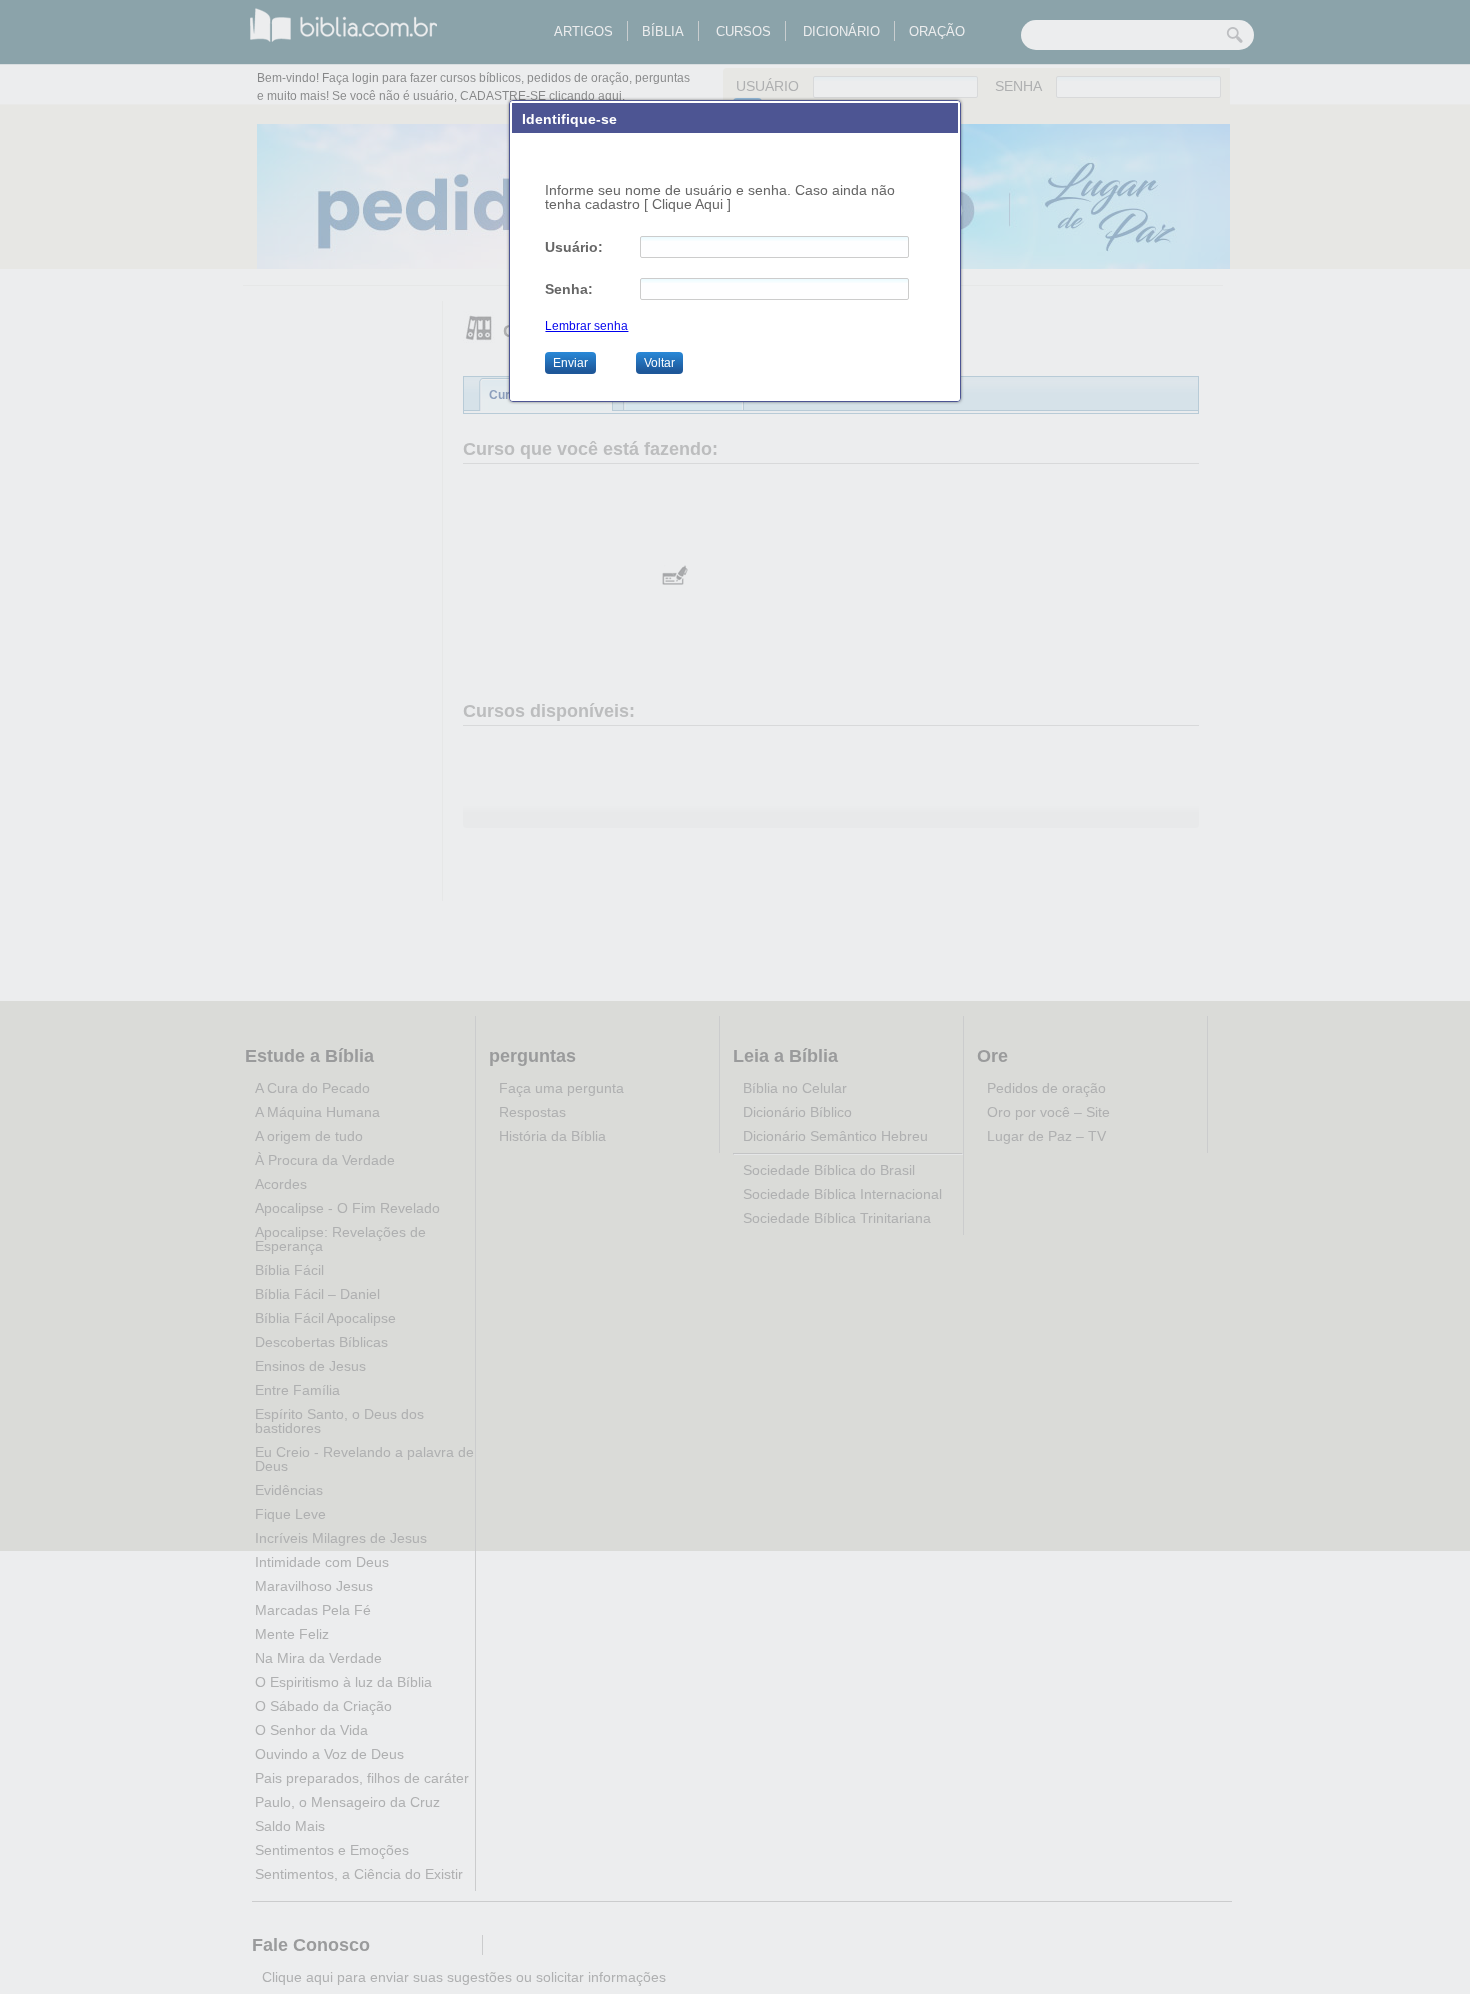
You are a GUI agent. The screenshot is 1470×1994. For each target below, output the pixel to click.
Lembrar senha (586, 326)
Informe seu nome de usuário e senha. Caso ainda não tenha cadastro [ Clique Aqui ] (720, 197)
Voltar (659, 363)
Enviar (570, 363)
